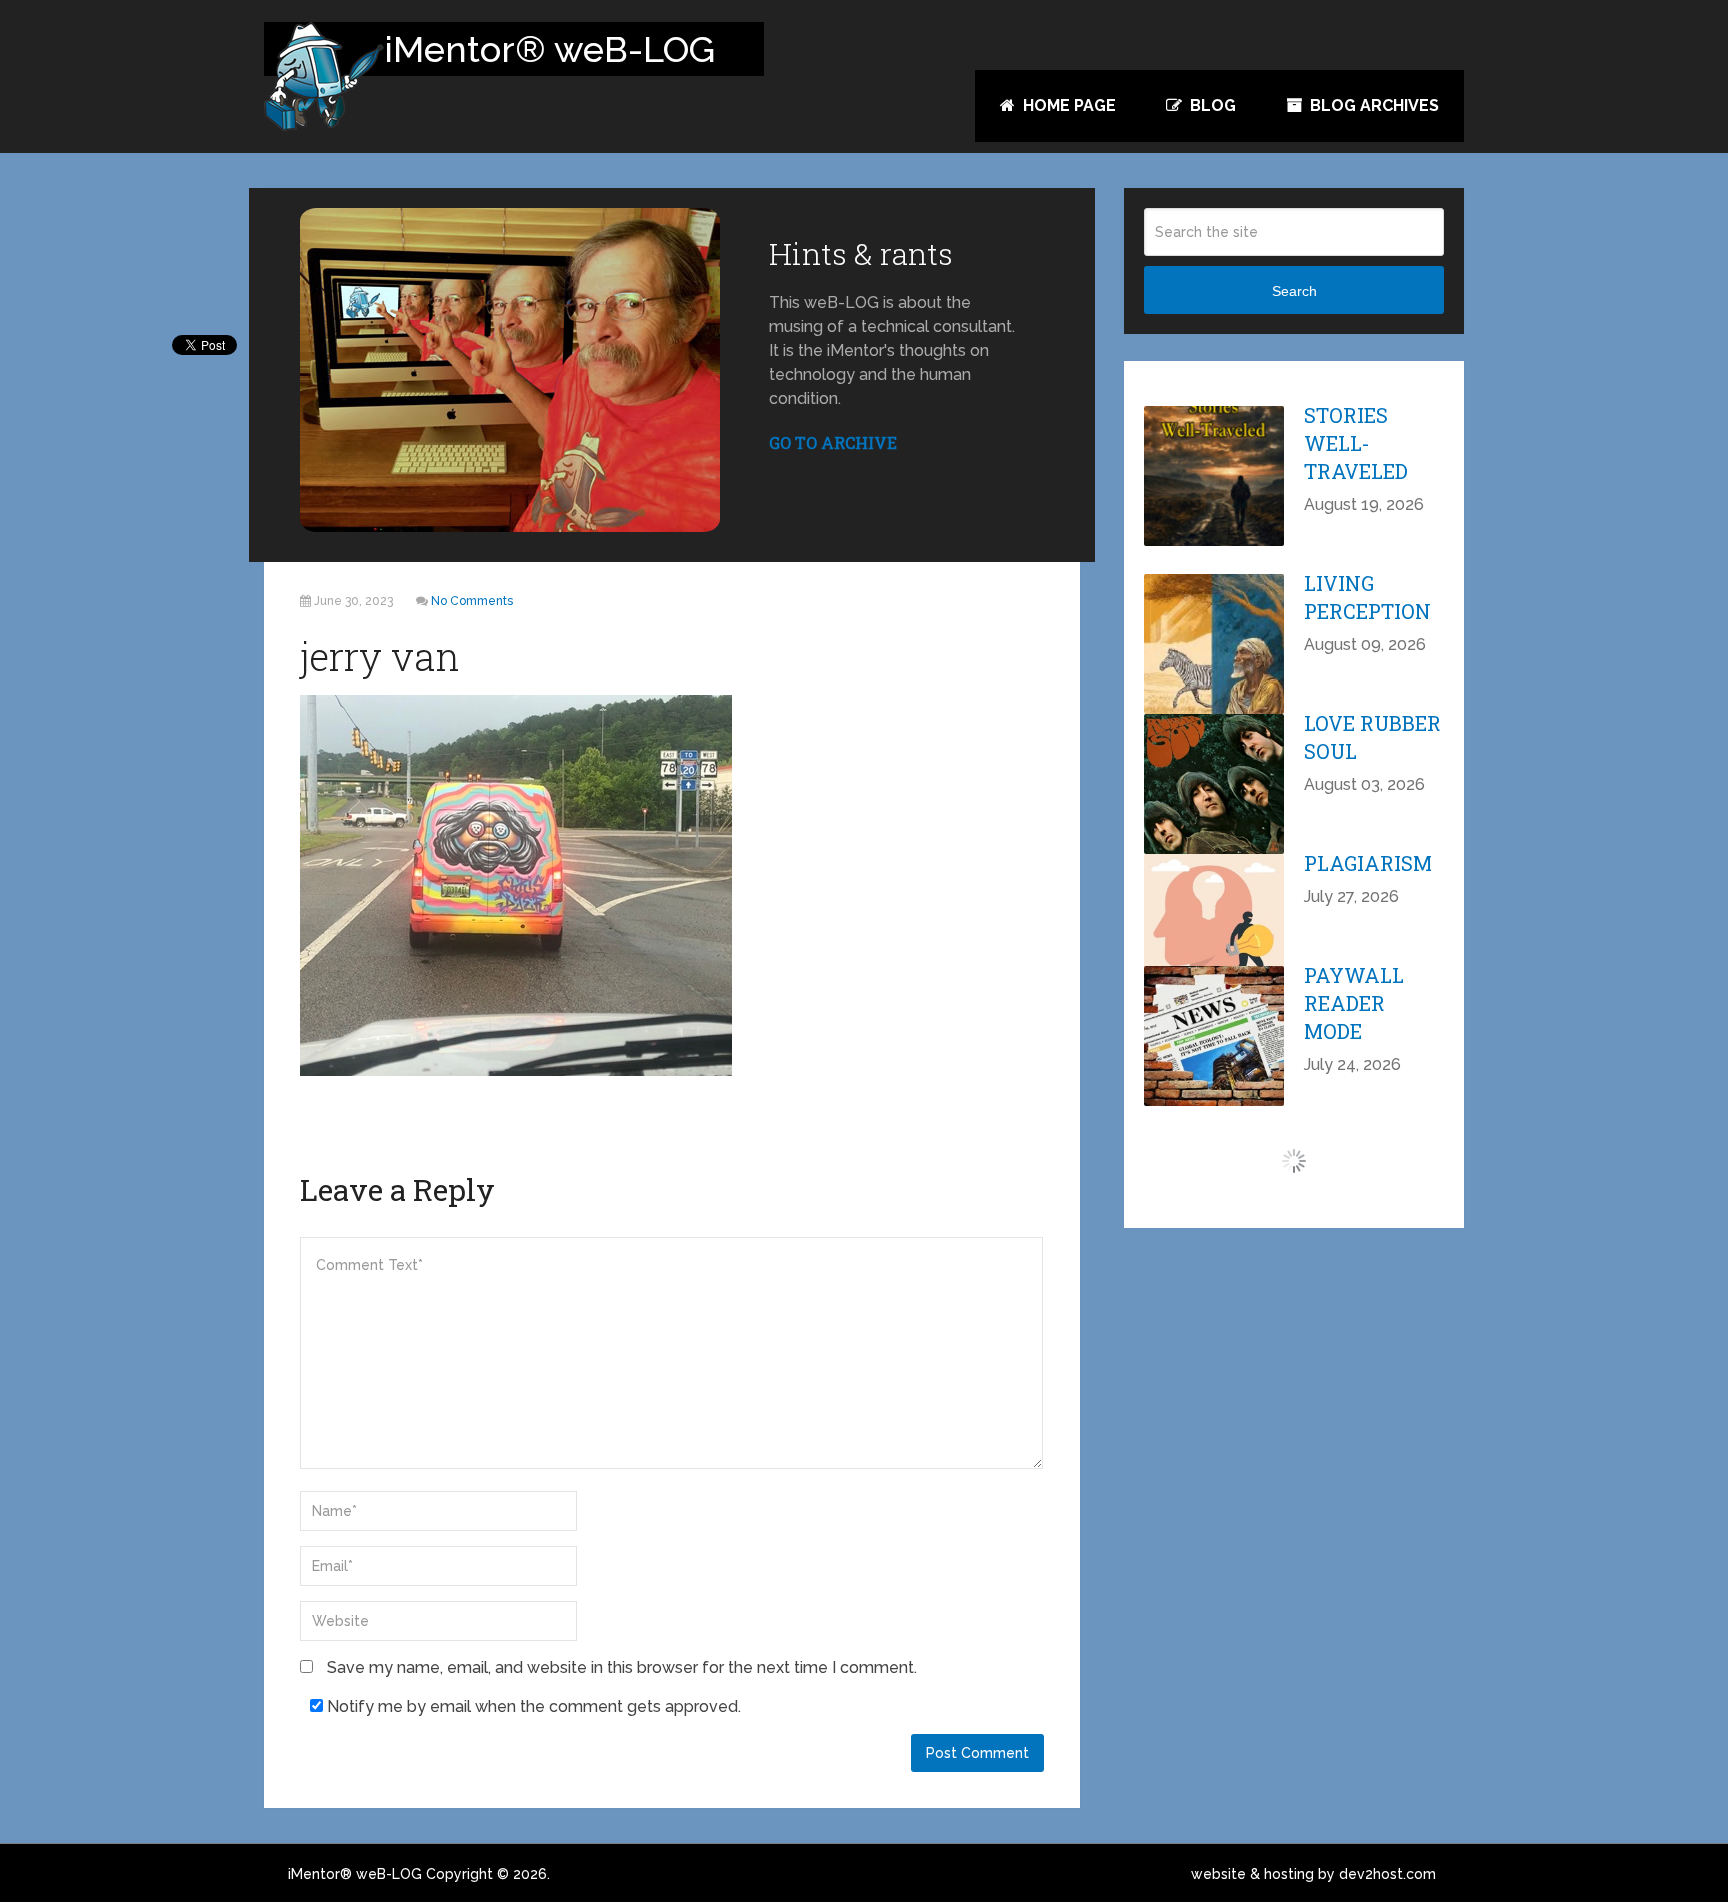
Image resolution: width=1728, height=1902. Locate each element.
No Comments (472, 601)
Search (1294, 291)
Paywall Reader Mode (1354, 1003)
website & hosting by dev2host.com (1313, 1874)
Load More (1294, 1161)
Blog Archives (1372, 105)
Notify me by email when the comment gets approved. (532, 1706)
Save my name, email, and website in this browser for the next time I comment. (622, 1667)
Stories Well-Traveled (1356, 443)
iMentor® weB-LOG (355, 1874)
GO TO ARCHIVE (833, 442)
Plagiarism (1368, 863)
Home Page (1067, 105)
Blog (1211, 105)
